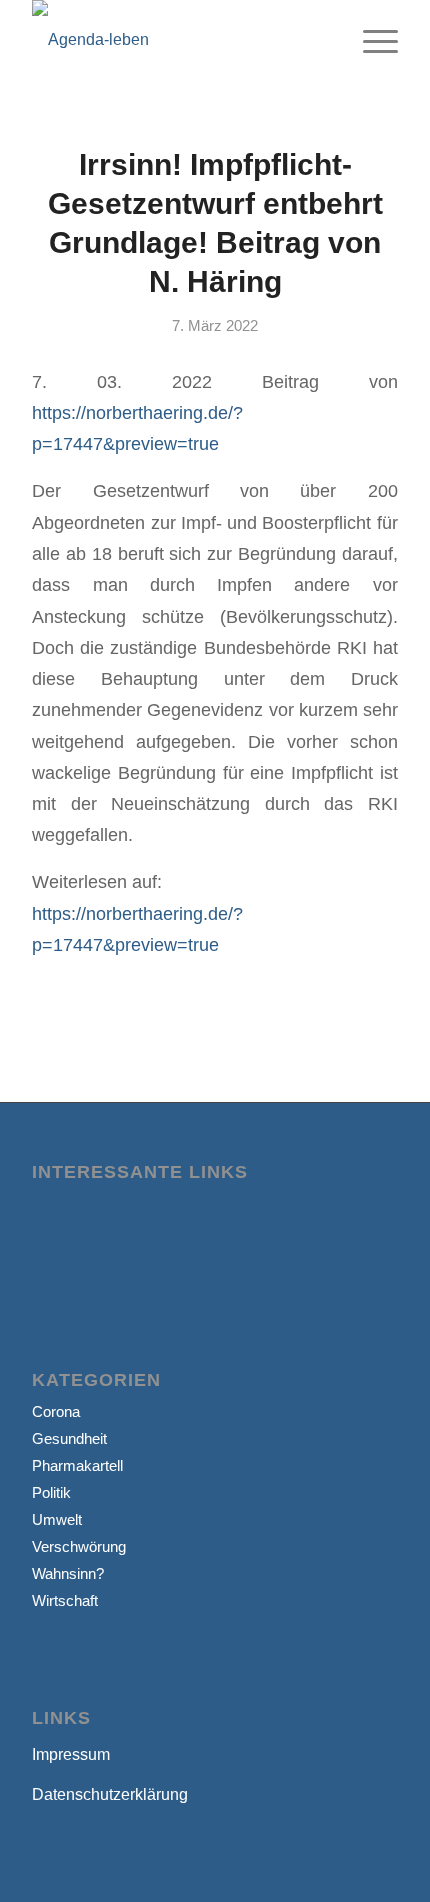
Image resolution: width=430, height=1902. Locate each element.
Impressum (71, 1754)
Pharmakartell (77, 1465)
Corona (56, 1411)
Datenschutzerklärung (110, 1794)
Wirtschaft (65, 1600)
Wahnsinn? (68, 1573)
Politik (51, 1492)
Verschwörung (79, 1546)
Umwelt (57, 1519)
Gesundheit (69, 1438)
